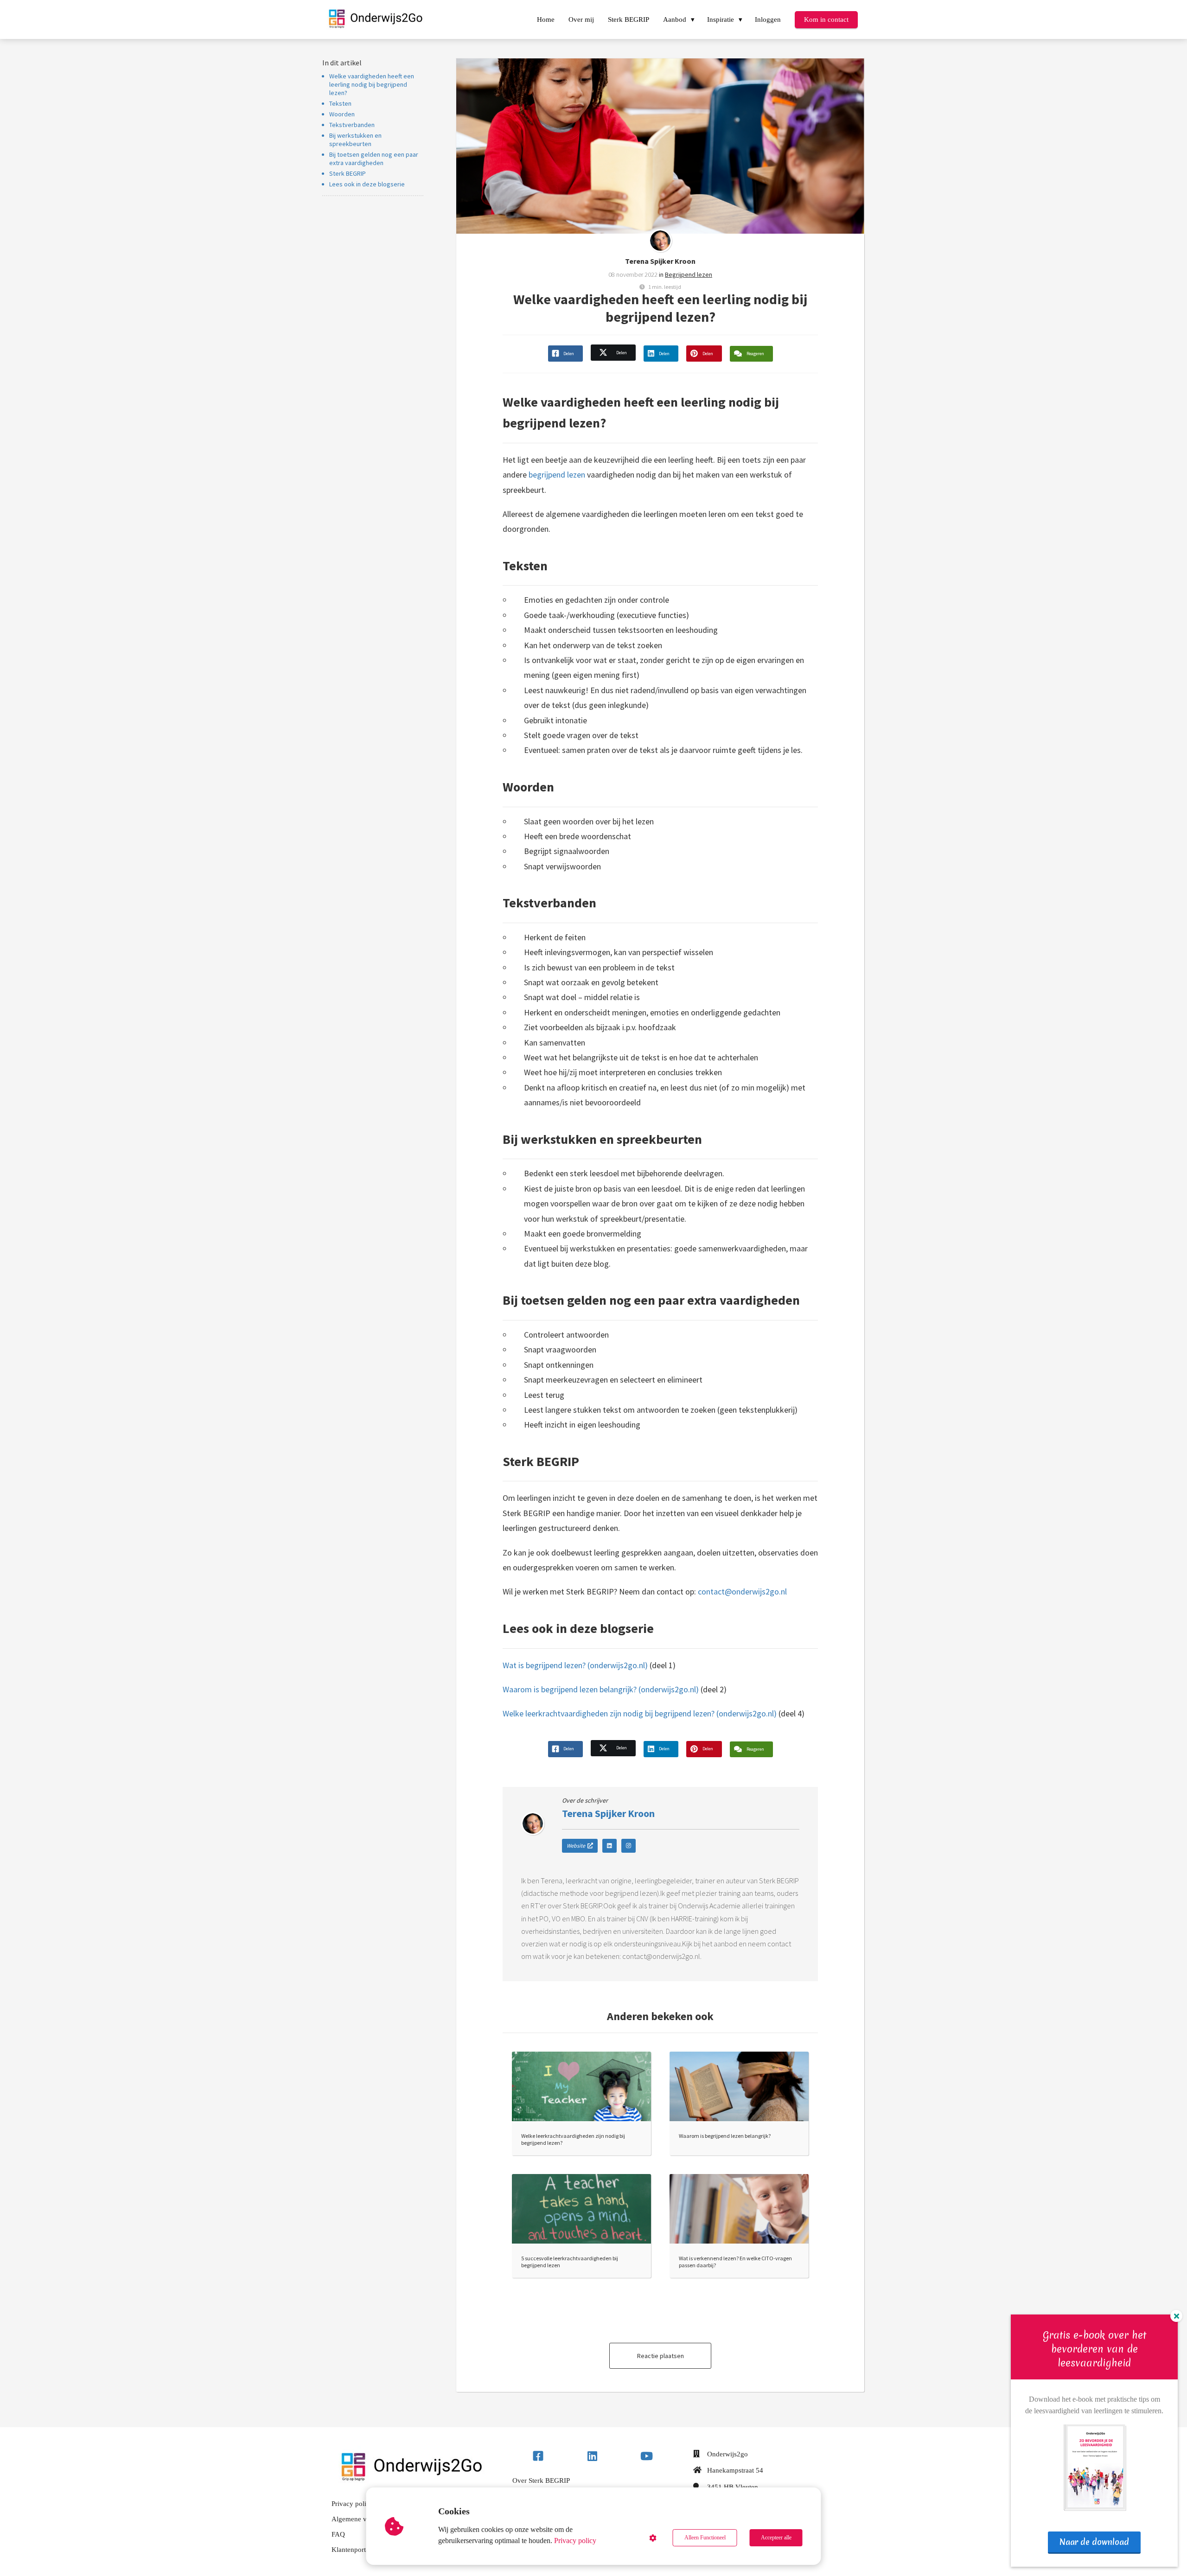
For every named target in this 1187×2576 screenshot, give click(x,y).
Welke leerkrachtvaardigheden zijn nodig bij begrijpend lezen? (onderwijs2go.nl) (640, 1713)
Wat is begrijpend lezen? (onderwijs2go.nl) (575, 1665)
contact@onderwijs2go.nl (742, 1591)
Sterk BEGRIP (348, 173)
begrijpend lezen (557, 475)
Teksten (340, 103)
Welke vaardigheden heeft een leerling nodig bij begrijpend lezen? (372, 84)
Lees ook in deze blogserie (367, 184)
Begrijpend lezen (689, 274)
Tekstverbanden (352, 125)
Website (576, 1846)
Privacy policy (575, 2541)
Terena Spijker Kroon (660, 261)
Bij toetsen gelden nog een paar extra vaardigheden (374, 159)
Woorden (342, 114)
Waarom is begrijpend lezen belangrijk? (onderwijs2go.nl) (601, 1689)
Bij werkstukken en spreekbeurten (355, 140)
